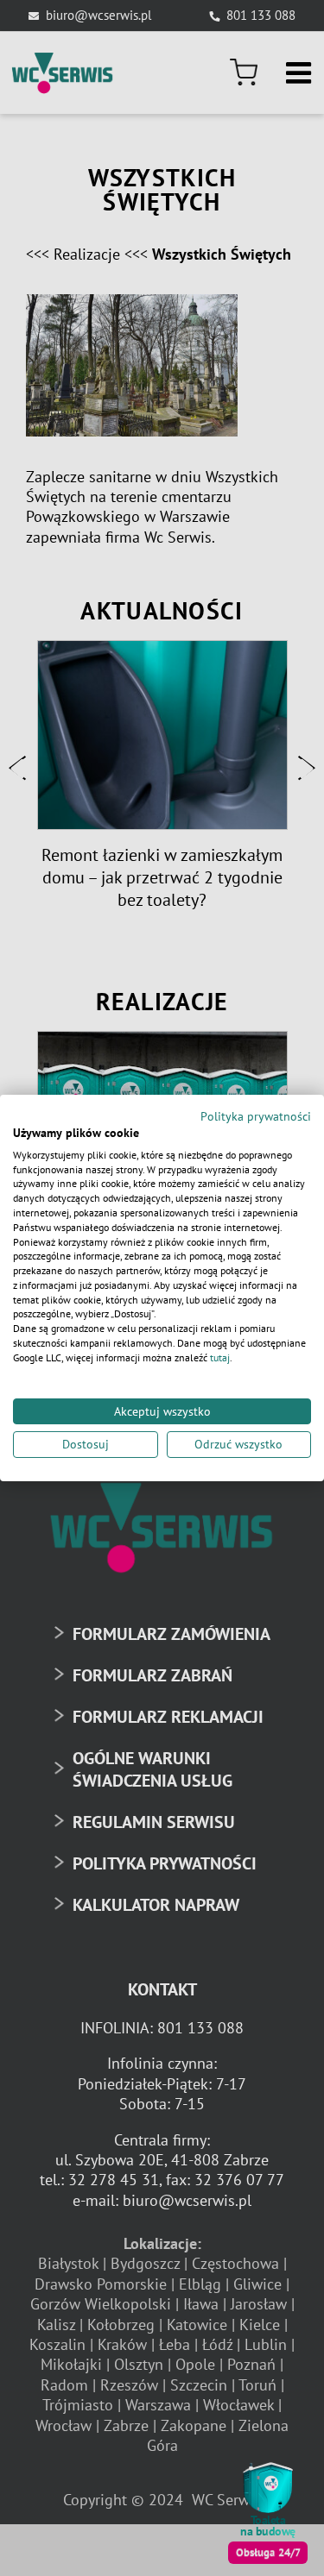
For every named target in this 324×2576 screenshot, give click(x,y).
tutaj (220, 1357)
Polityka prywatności (256, 1116)
